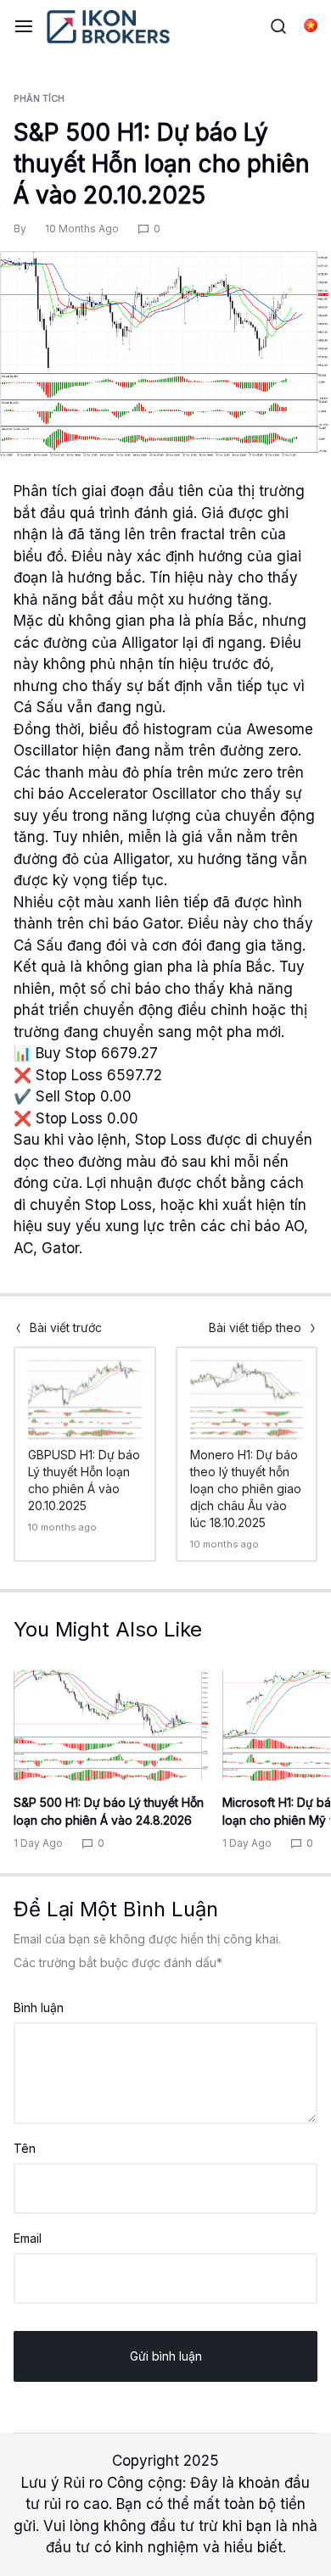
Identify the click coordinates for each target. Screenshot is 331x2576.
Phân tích (39, 98)
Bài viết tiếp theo (255, 1328)
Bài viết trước (66, 1328)
